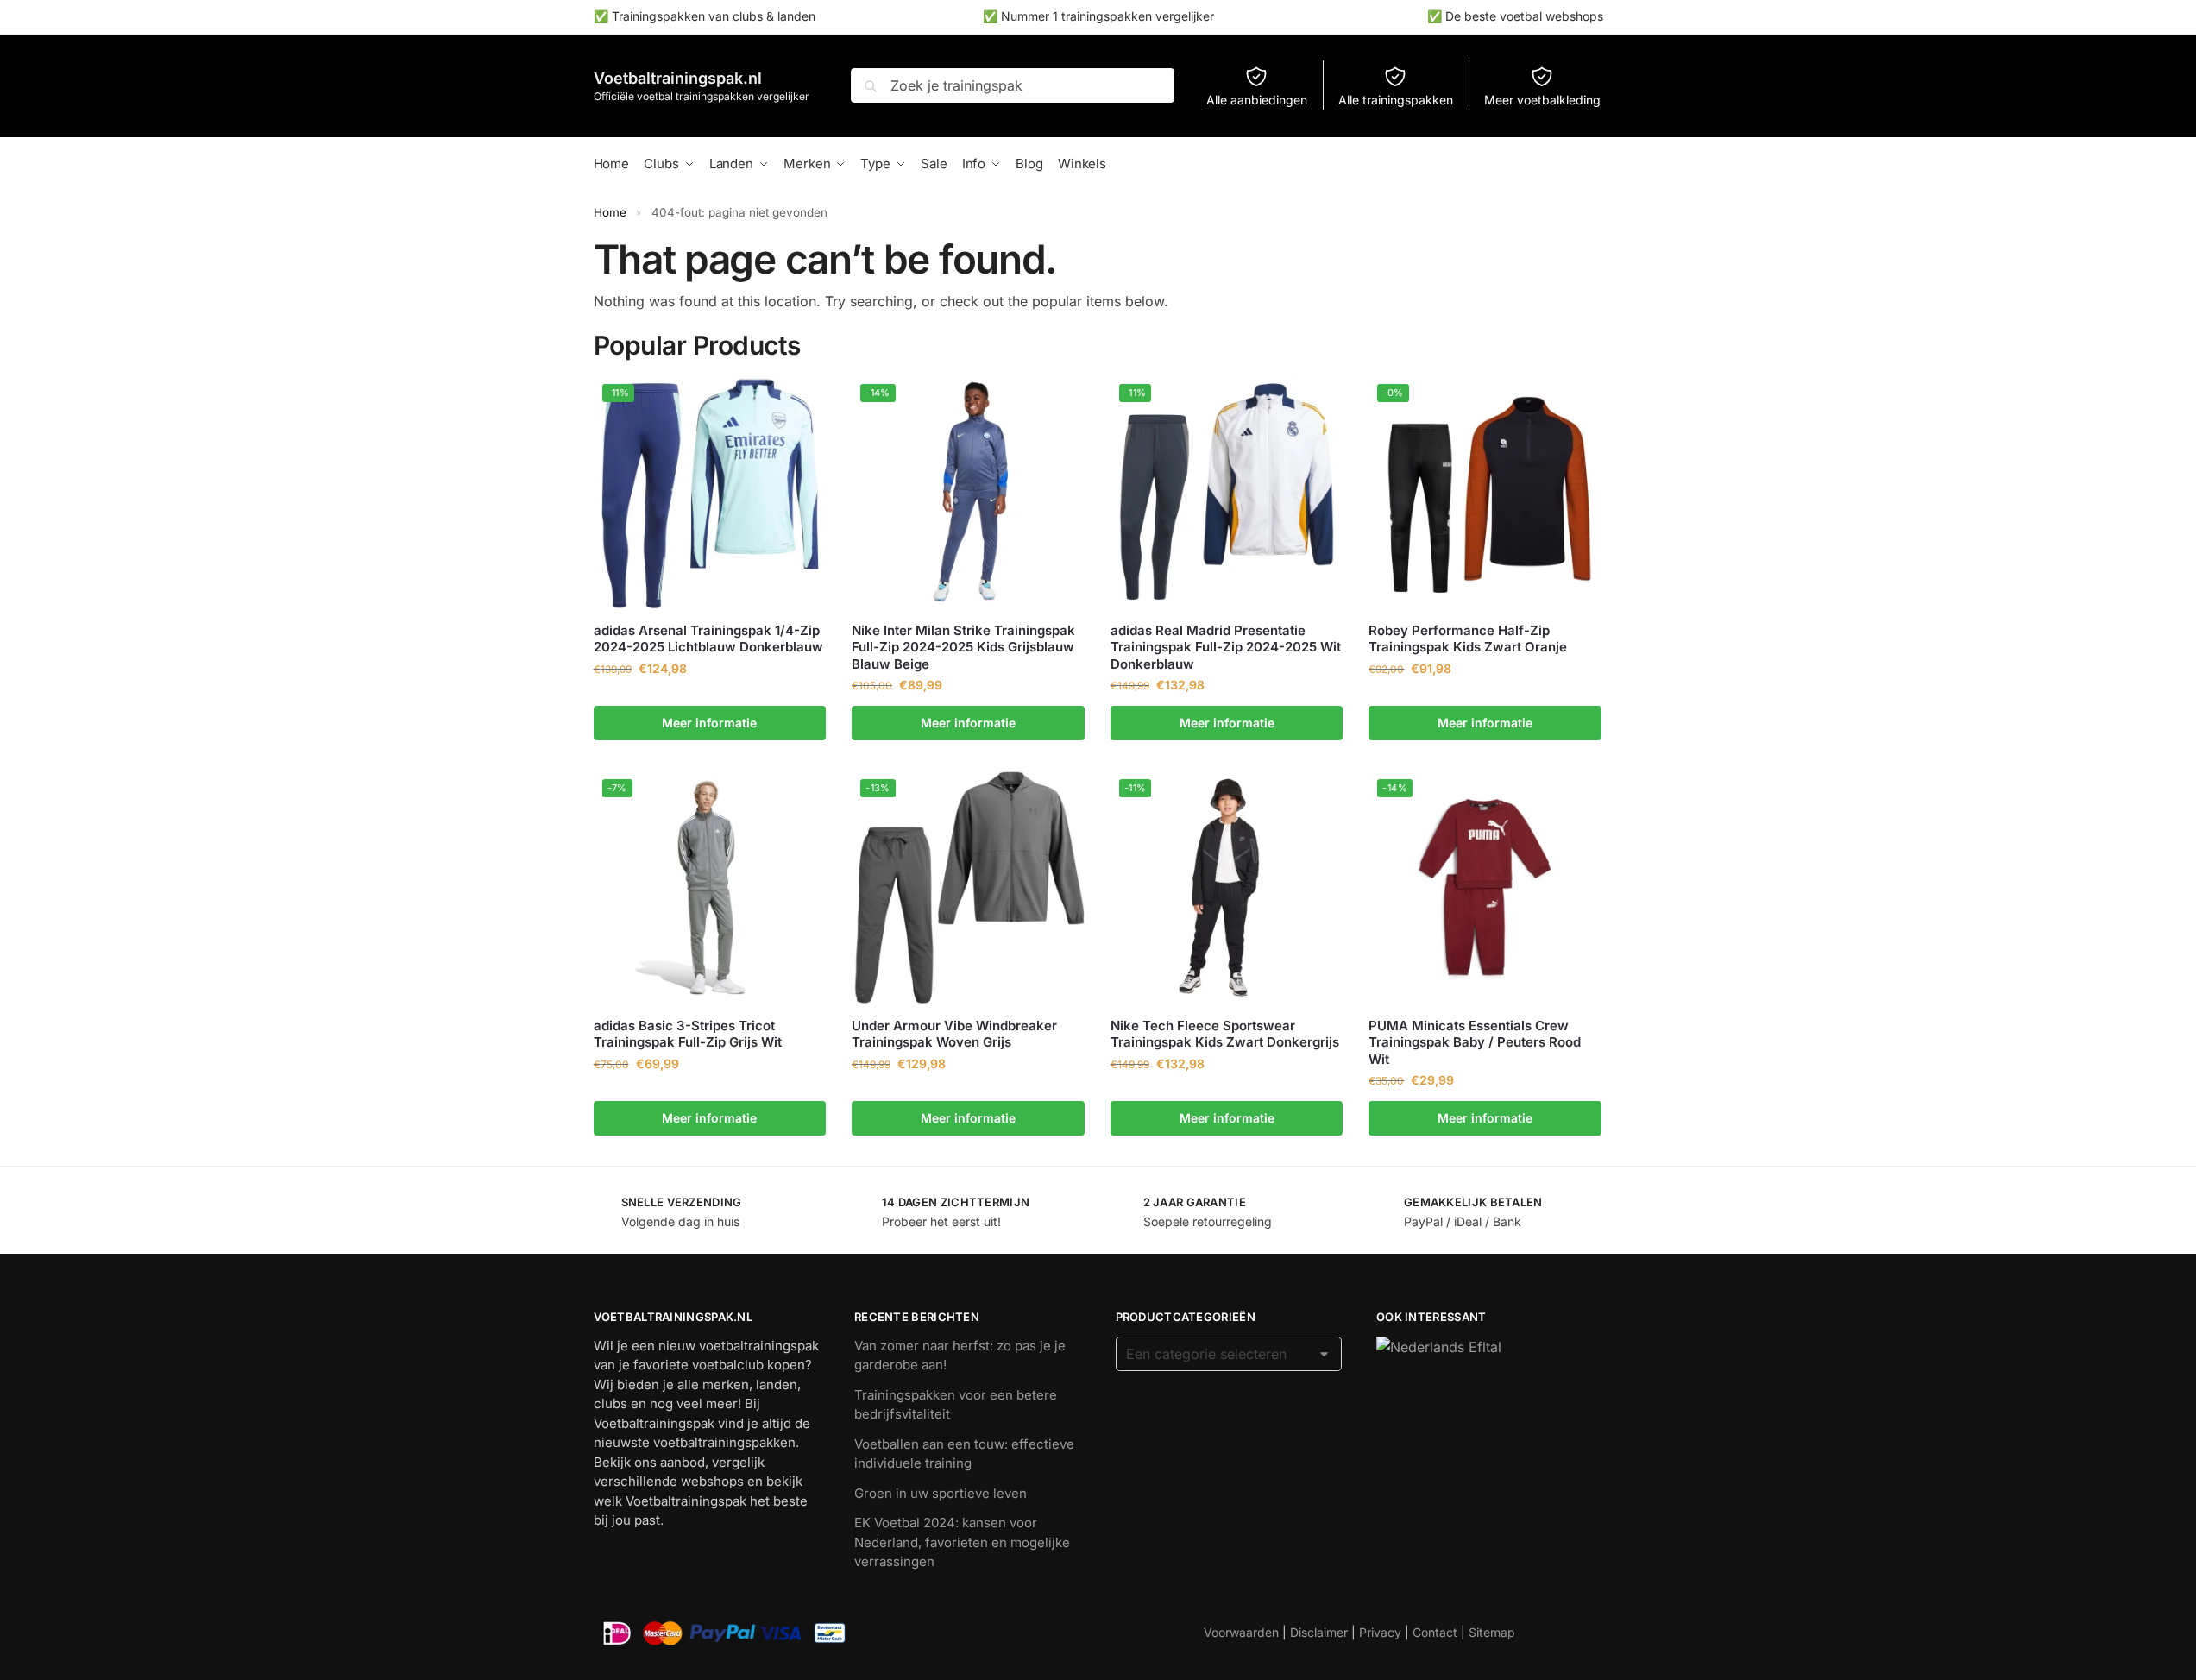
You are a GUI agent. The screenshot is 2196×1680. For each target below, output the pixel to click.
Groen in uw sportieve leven (941, 1493)
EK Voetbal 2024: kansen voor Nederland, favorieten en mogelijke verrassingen (962, 1542)
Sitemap (1492, 1632)
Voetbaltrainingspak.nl (678, 78)
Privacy (1380, 1632)
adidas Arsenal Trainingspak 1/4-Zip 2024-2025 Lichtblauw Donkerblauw (708, 639)
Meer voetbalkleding (1542, 100)
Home (610, 212)
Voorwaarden (1241, 1632)
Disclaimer (1319, 1632)
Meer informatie (709, 723)
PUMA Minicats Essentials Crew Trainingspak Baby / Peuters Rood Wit (1475, 1042)
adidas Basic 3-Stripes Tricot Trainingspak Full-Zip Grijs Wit (688, 1034)
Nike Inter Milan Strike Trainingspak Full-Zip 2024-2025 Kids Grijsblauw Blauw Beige (963, 647)
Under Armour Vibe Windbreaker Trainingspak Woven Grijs (954, 1034)
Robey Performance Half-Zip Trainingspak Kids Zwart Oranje (1468, 639)
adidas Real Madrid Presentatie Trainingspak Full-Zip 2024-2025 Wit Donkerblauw (1226, 647)
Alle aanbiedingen (1257, 100)
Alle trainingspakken (1396, 100)
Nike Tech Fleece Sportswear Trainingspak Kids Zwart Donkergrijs (1225, 1034)
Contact (1435, 1632)
